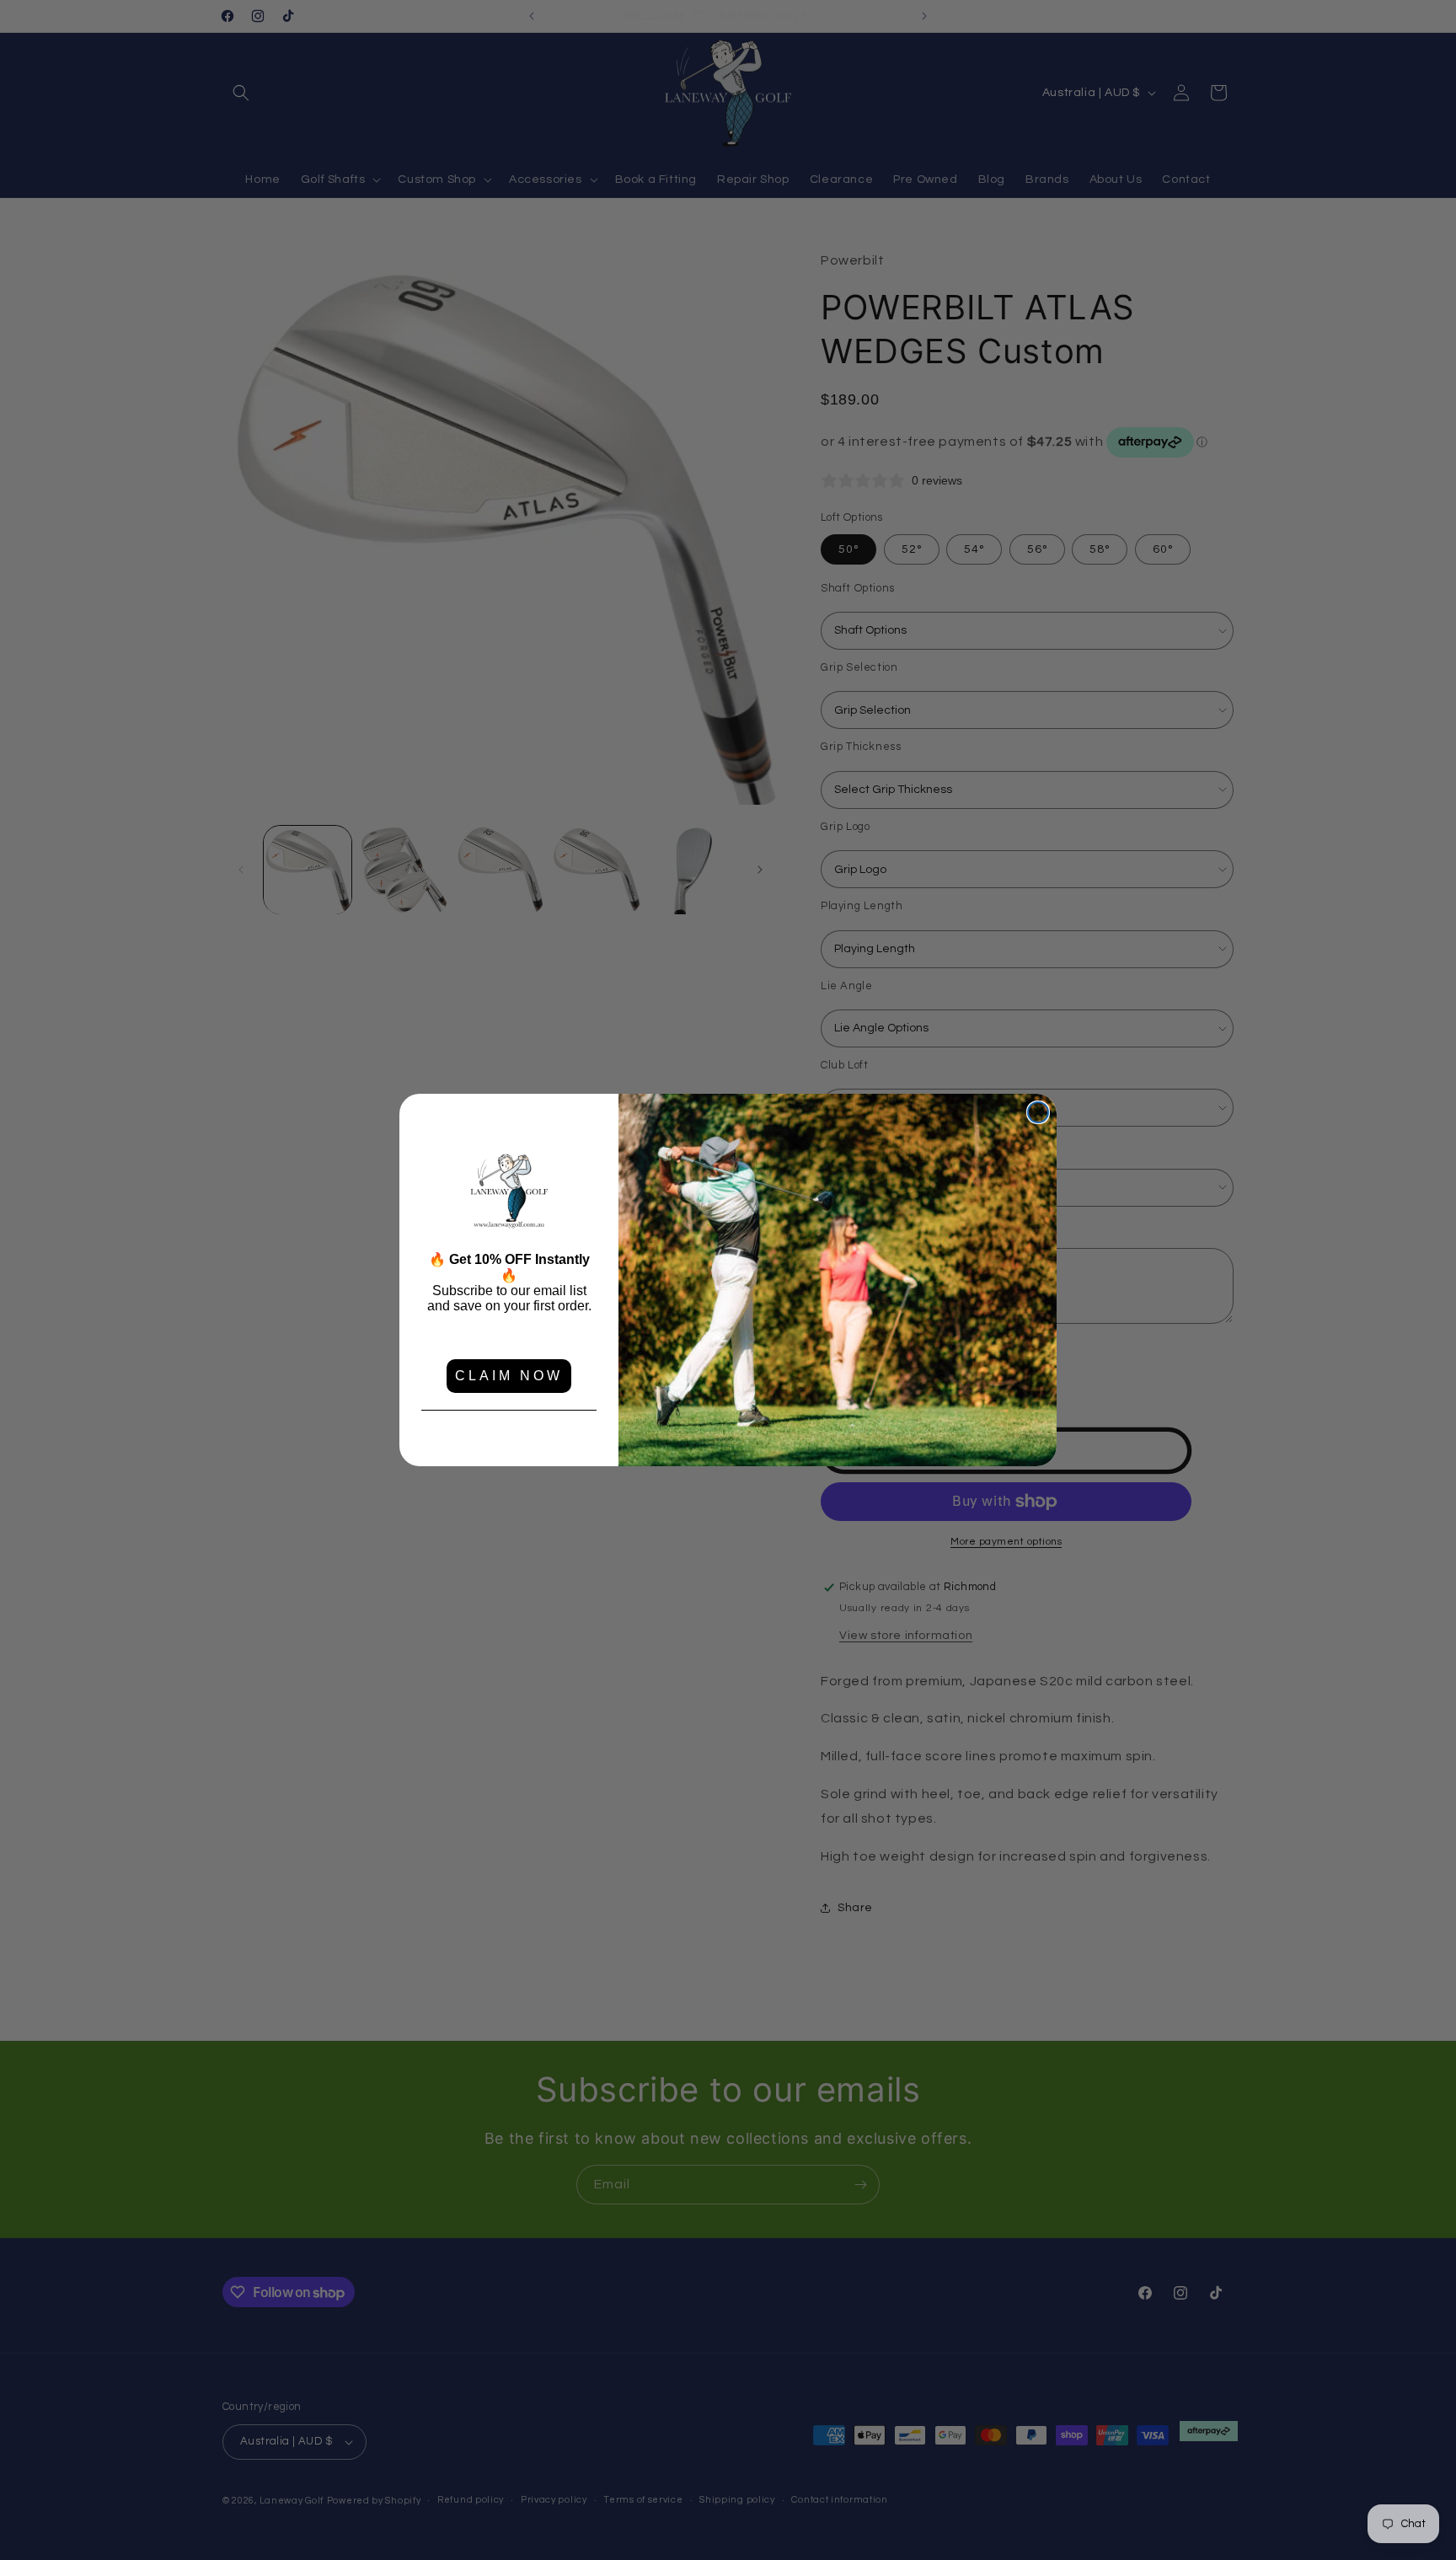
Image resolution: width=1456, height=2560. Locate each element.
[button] (509, 1192)
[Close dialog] (1038, 1112)
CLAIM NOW (509, 1376)
